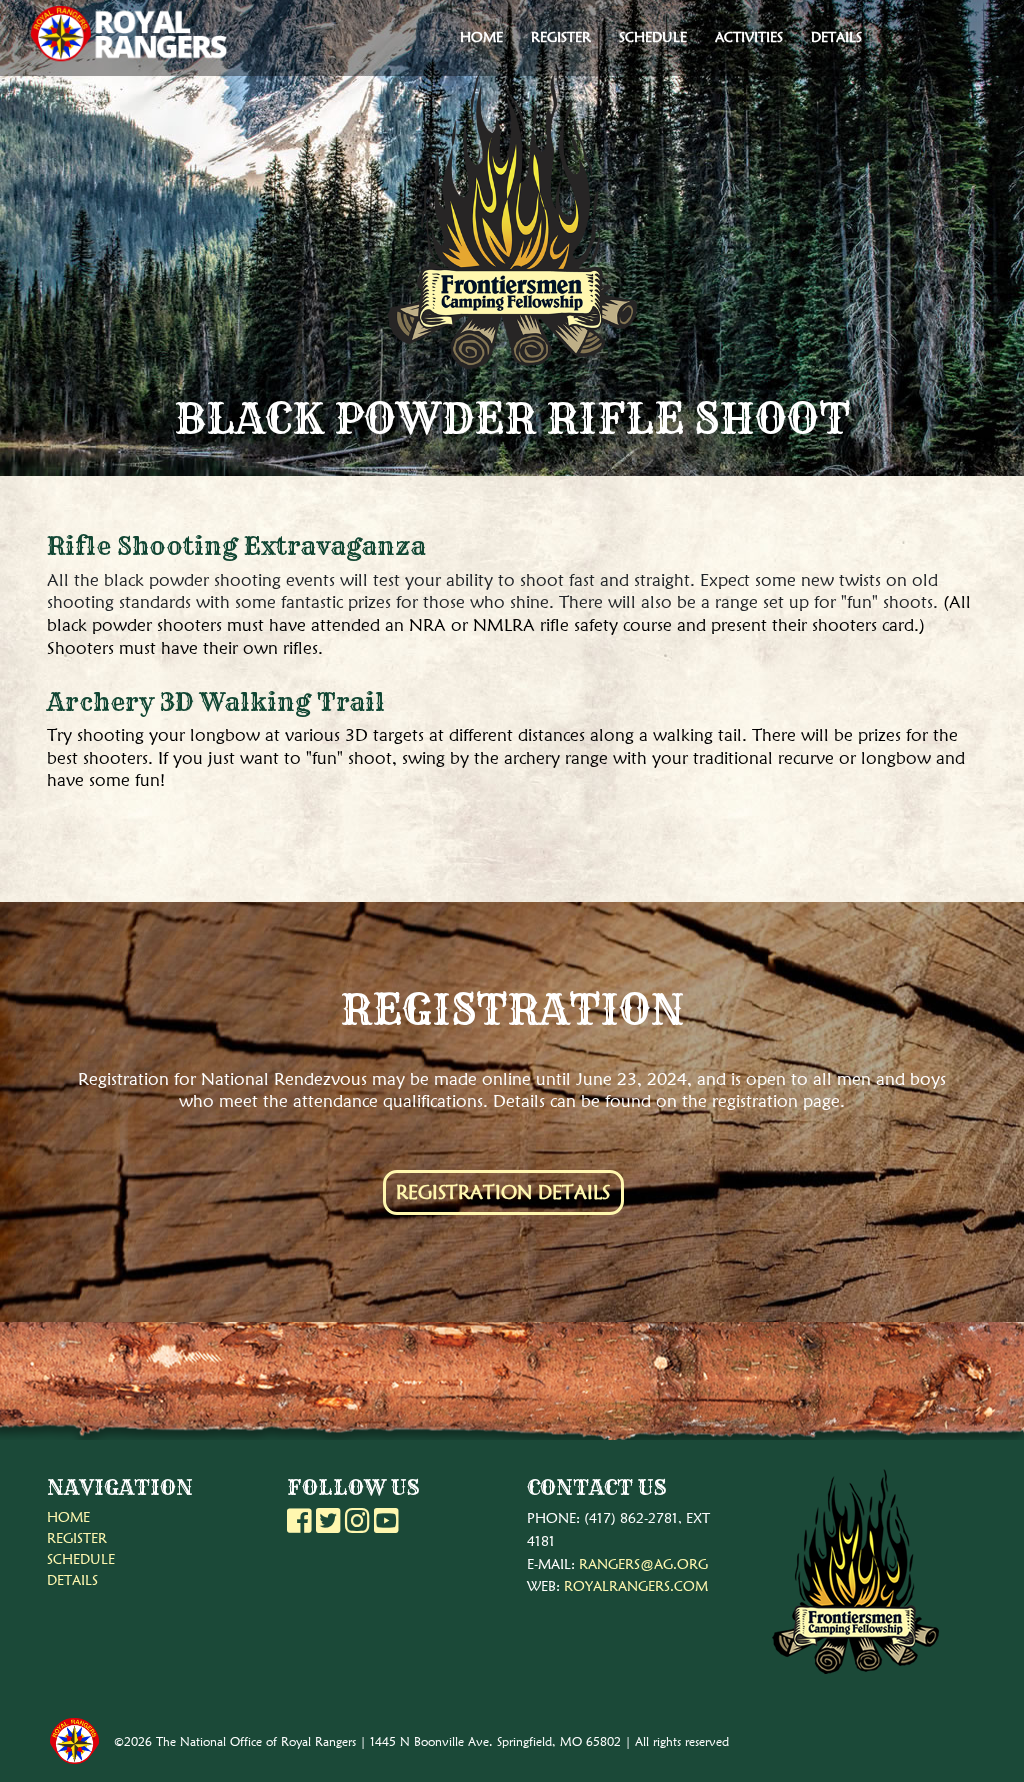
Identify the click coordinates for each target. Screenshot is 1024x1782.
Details (836, 37)
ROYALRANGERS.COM (636, 1586)
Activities (749, 37)
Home (481, 37)
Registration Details (503, 1192)
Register (561, 37)
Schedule (653, 37)
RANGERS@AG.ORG (643, 1564)
